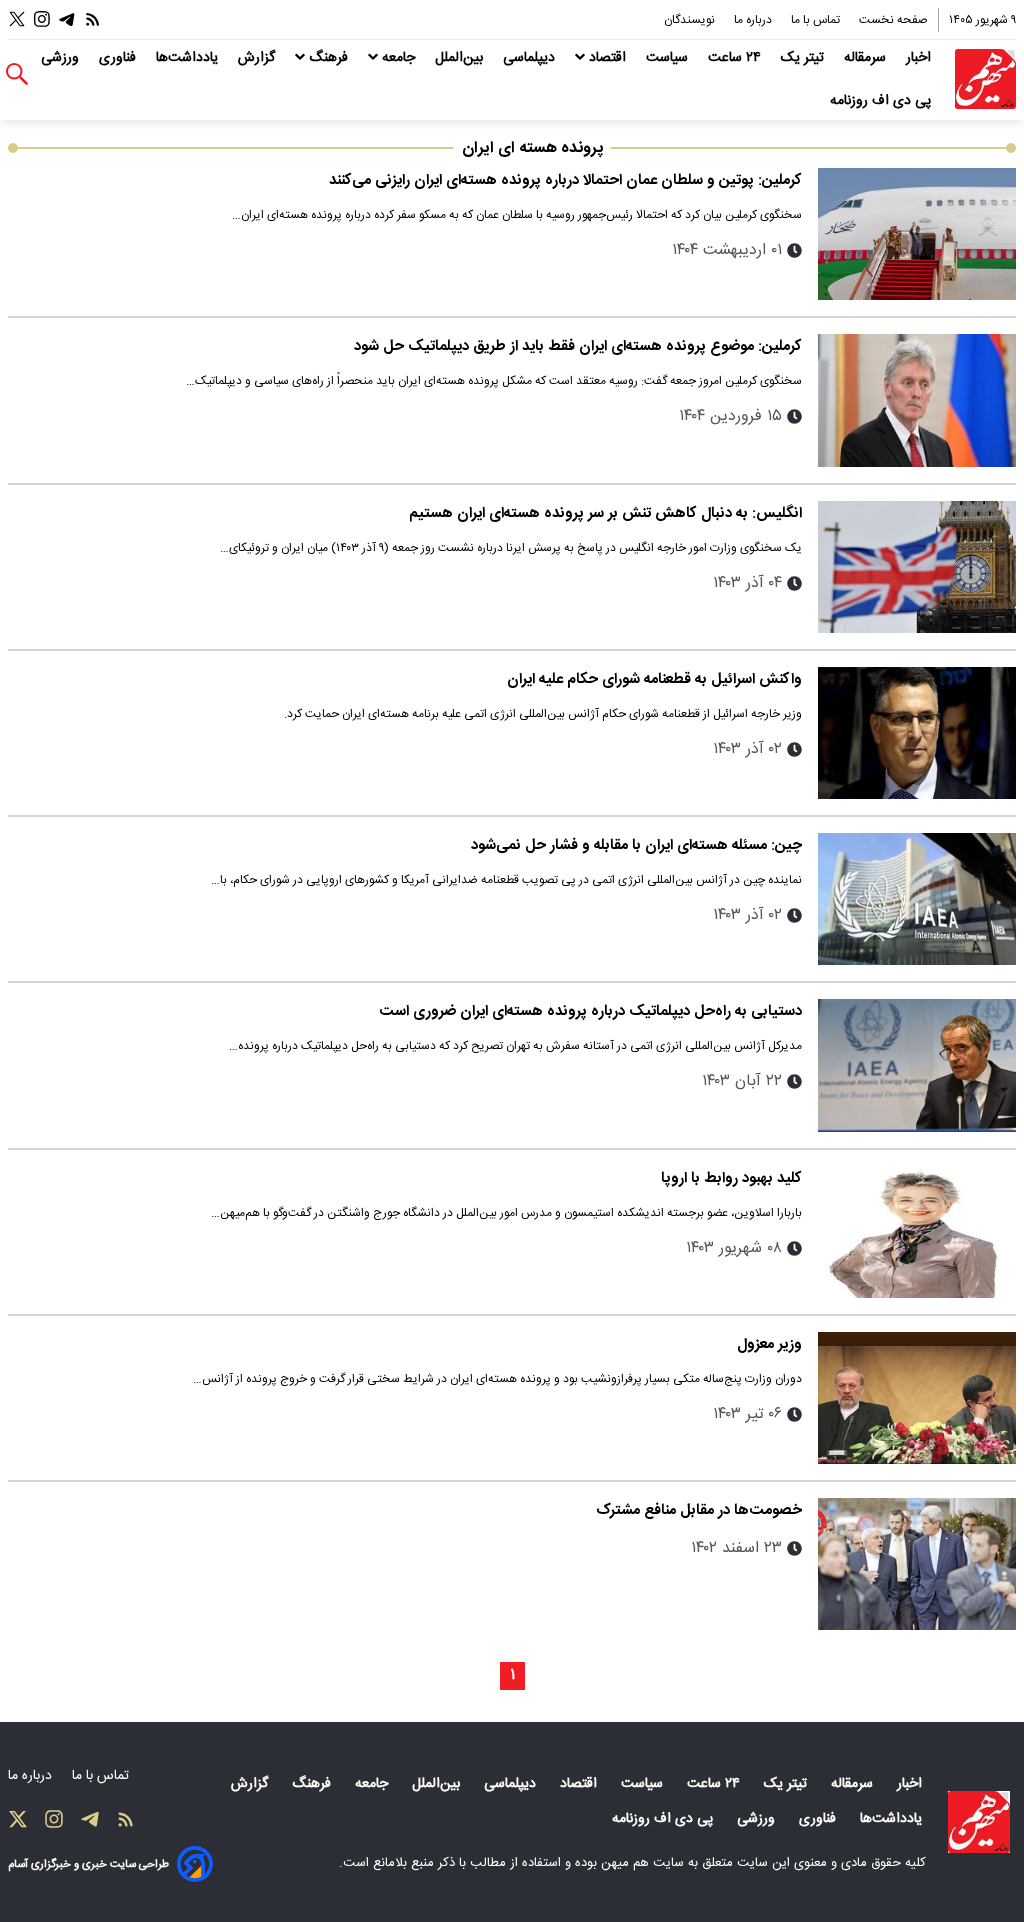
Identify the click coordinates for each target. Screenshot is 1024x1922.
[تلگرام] (67, 19)
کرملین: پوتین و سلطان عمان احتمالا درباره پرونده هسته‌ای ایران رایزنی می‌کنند (565, 180)
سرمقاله (867, 58)
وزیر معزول (769, 1344)
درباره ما (754, 20)
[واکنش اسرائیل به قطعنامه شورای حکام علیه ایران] (917, 733)
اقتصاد (607, 58)
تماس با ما (817, 20)
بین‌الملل (461, 58)
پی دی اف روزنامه (882, 101)
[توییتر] (17, 19)
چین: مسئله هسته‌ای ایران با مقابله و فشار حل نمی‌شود (636, 845)
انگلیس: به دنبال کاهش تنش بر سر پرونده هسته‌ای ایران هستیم (605, 513)
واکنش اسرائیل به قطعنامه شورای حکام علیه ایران (654, 679)
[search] (17, 74)
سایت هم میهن (642, 1863)
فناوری (119, 58)
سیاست (669, 58)
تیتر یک (804, 58)
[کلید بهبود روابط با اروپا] (917, 1232)
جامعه (398, 58)
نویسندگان (691, 20)
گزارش (258, 58)
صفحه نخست (893, 20)
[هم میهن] (985, 79)
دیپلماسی (531, 58)
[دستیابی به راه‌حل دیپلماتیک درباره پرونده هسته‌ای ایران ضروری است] (917, 1065)
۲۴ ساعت (736, 58)
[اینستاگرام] (42, 19)
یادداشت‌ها (189, 58)
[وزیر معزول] (917, 1398)
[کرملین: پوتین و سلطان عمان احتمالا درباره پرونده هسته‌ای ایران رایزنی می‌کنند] (917, 234)
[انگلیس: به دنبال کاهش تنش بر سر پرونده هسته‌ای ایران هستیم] (917, 567)
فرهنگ (328, 58)
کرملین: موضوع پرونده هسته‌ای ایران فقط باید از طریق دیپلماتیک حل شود (578, 346)
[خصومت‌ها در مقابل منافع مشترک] (917, 1564)
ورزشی (62, 58)
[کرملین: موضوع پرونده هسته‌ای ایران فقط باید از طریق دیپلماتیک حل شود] (917, 400)
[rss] (93, 19)
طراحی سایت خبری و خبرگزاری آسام (88, 1864)
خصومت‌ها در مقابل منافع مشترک (699, 1510)
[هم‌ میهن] (979, 1822)
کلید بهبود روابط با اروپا (731, 1178)
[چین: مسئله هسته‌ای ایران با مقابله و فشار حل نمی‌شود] (917, 899)
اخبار (920, 58)
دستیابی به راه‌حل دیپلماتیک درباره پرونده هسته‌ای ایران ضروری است (590, 1011)
